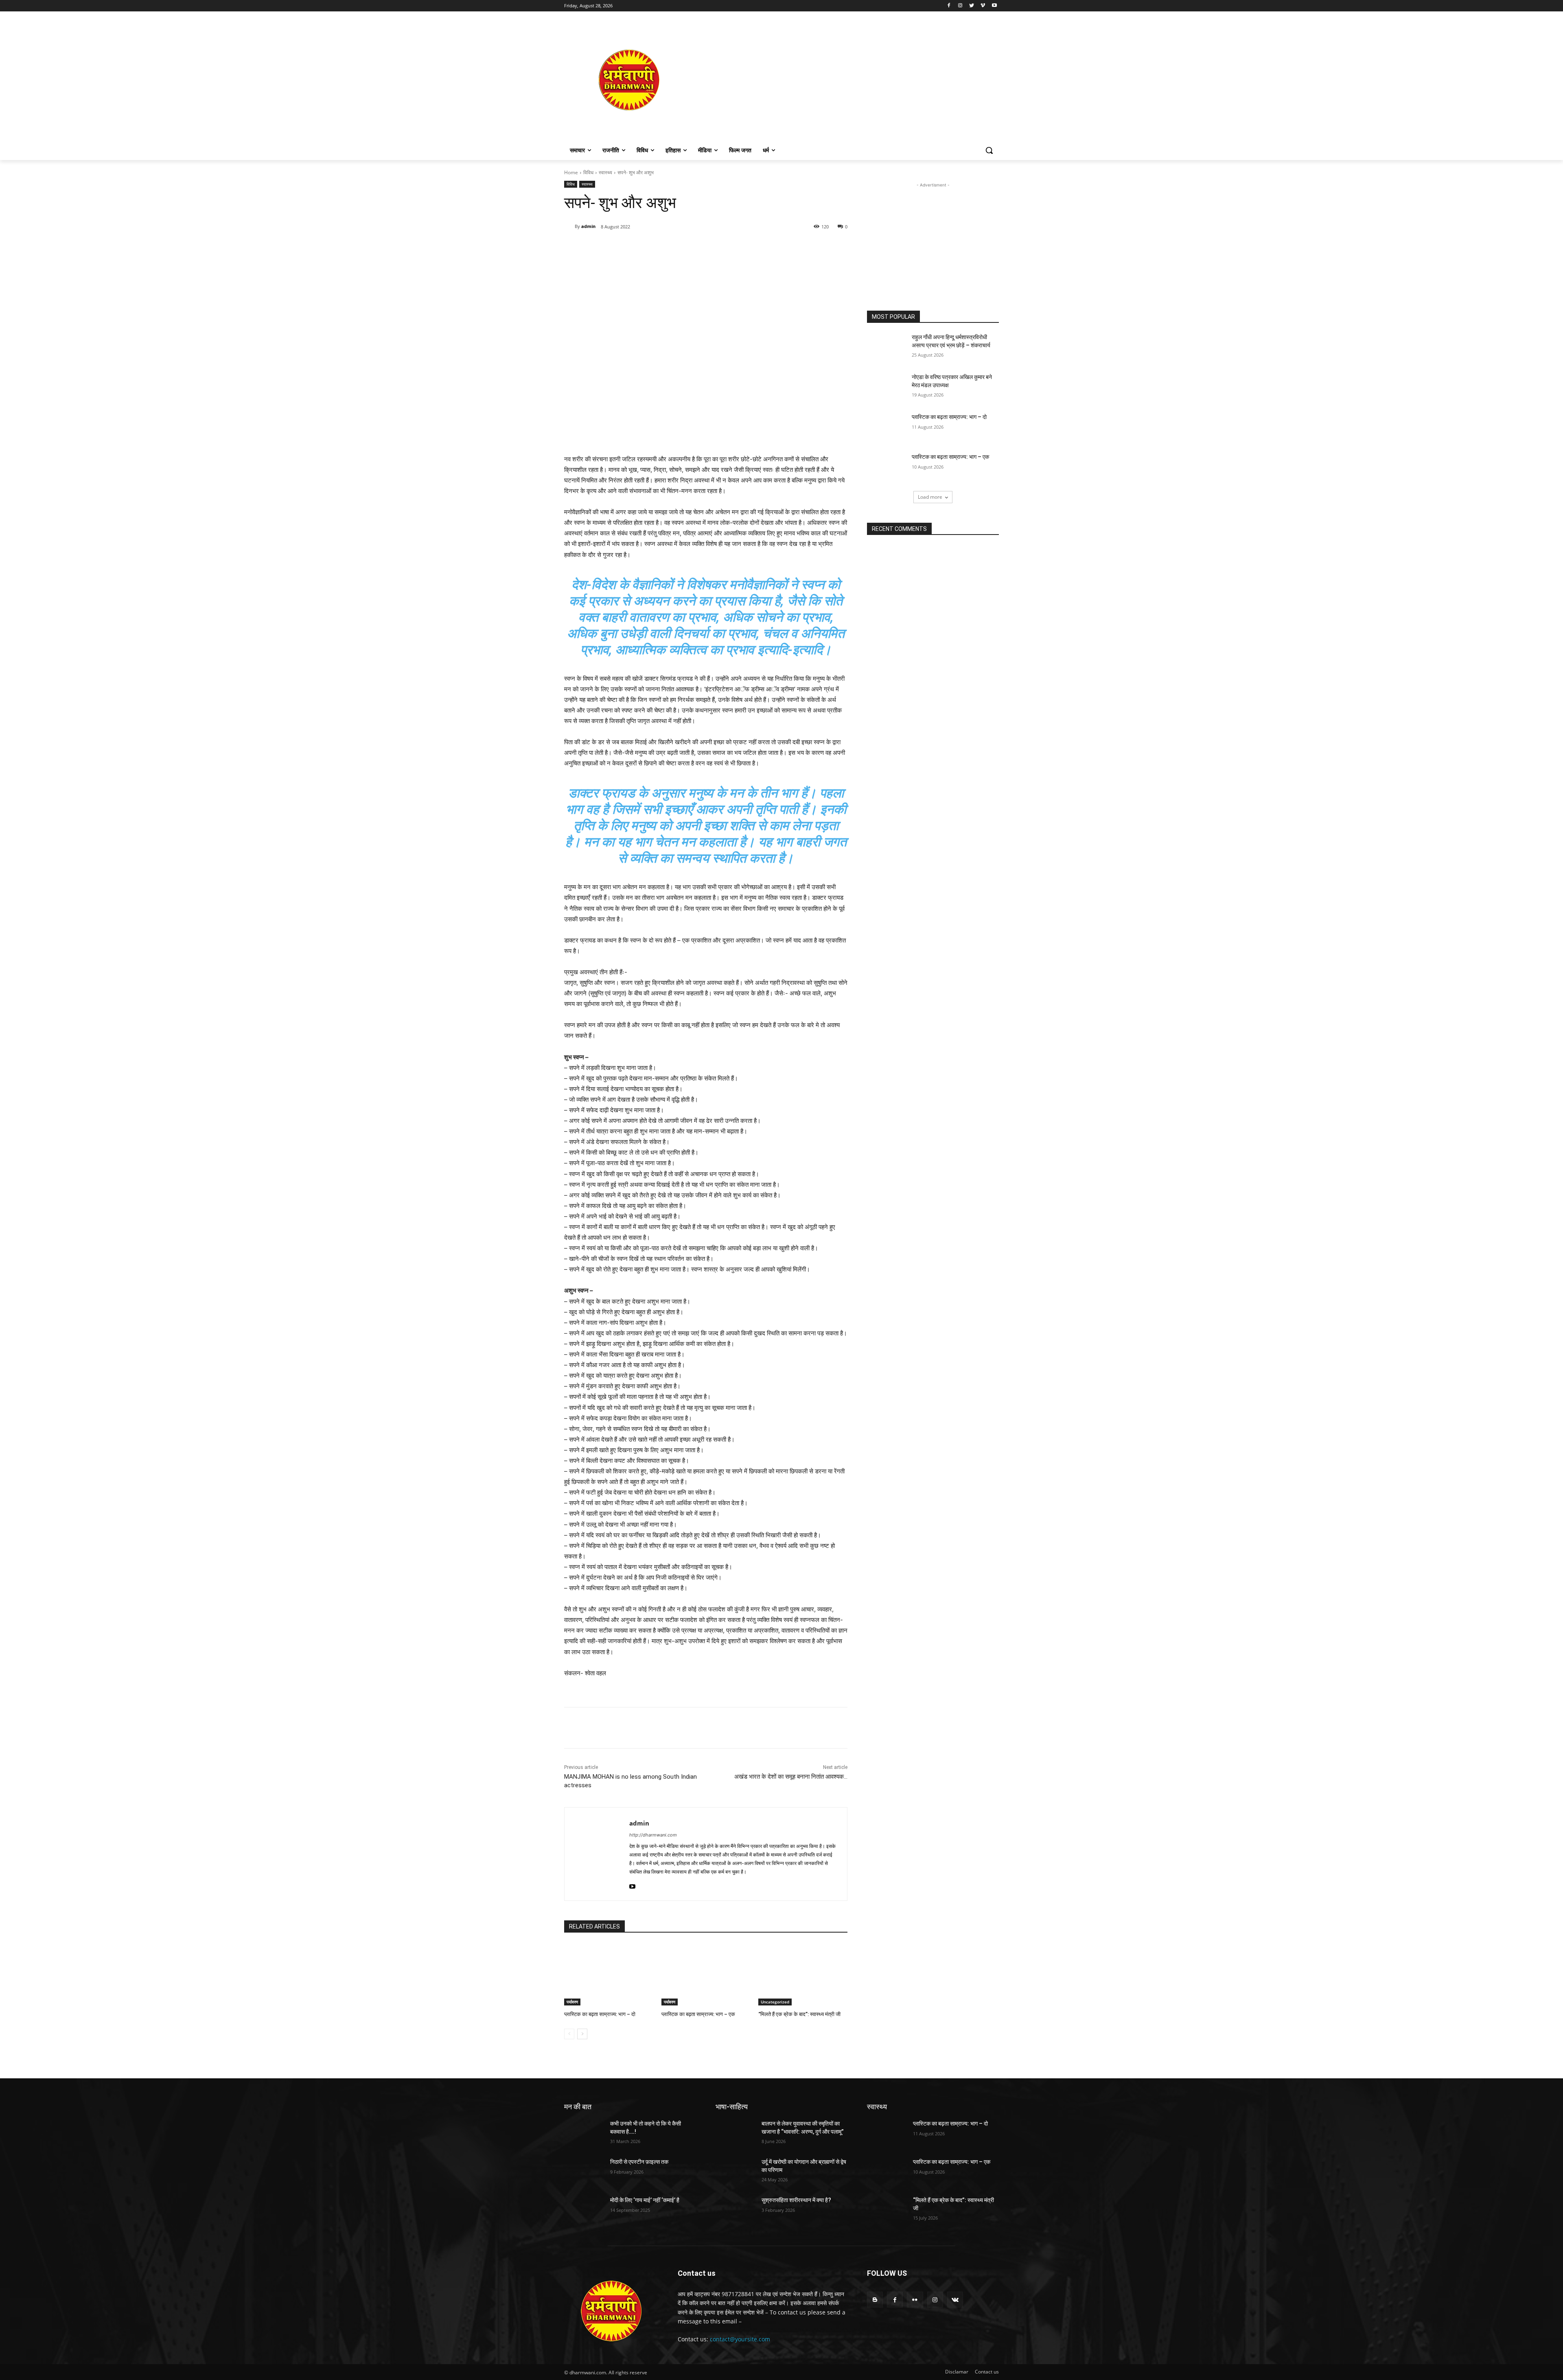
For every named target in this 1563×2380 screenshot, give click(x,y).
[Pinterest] (658, 248)
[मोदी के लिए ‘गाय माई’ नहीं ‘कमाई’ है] (584, 2210)
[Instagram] (960, 6)
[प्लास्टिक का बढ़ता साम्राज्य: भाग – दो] (609, 1974)
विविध (588, 172)
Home (571, 172)
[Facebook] (949, 6)
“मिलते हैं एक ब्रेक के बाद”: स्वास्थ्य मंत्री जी (799, 2014)
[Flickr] (915, 2300)
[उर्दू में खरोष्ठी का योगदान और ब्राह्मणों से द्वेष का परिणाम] (735, 2172)
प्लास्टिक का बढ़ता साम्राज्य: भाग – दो (600, 2014)
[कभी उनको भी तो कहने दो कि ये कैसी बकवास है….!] (584, 2134)
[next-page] (582, 2034)
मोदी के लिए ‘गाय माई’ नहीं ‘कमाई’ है (645, 2200)
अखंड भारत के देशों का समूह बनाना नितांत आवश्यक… (791, 1777)
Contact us (987, 2372)
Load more (930, 497)
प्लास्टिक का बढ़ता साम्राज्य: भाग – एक (698, 2014)
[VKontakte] (955, 2300)
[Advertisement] (847, 80)
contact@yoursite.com (740, 2339)
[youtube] (632, 1885)
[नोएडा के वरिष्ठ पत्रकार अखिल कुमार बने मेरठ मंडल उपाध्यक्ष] (887, 387)
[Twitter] (972, 6)
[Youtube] (994, 6)
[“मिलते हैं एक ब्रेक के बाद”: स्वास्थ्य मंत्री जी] (803, 1974)
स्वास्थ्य (605, 172)
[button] (989, 150)
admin (588, 226)
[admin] (569, 226)
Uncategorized (775, 2002)
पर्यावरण (572, 2002)
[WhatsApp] (676, 248)
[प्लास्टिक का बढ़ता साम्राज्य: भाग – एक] (706, 1974)
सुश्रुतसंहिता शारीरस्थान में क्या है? (796, 2200)
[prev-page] (569, 2034)
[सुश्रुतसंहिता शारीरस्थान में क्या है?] (735, 2210)
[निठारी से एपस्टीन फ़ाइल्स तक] (584, 2172)
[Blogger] (875, 2300)
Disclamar (957, 2372)
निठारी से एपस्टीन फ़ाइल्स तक (639, 2162)
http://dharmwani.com (653, 1835)
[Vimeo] (983, 6)
